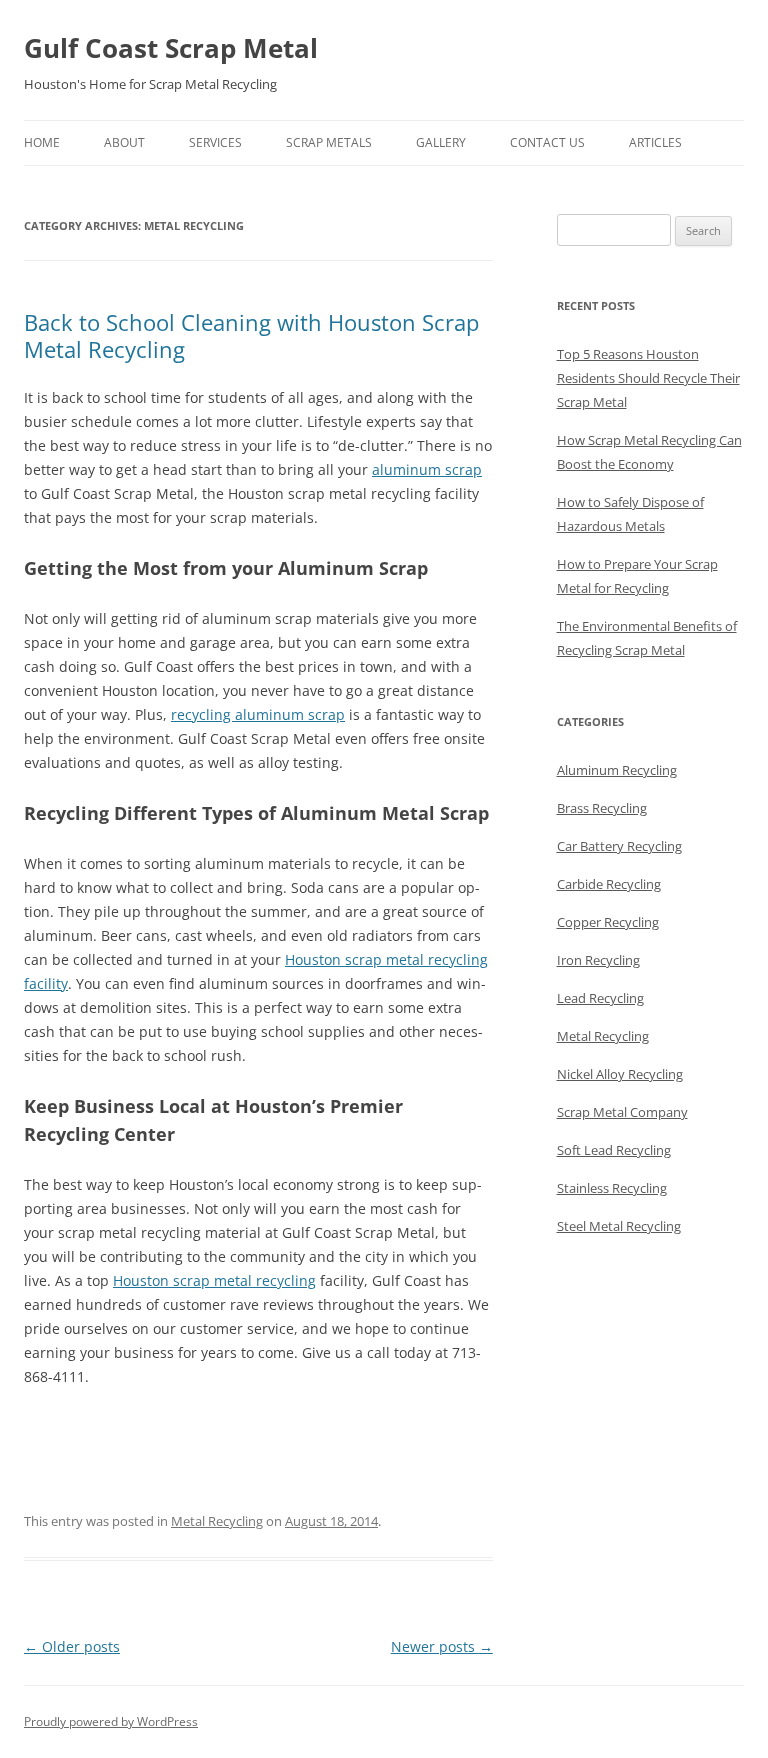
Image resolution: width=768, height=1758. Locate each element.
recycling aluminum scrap (258, 714)
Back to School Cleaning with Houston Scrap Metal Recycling (251, 335)
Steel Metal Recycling (619, 1226)
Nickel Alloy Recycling (620, 1074)
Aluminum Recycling (617, 770)
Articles (655, 142)
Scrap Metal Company (622, 1112)
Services (215, 142)
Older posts (72, 1646)
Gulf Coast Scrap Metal (171, 48)
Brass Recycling (602, 808)
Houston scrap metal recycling (214, 1280)
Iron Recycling (598, 960)
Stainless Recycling (612, 1188)
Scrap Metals (329, 142)
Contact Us (547, 142)
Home (42, 142)
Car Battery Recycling (619, 846)
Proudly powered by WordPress (111, 1721)
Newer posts (442, 1646)
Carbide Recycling (609, 884)
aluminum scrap (427, 469)
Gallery (441, 142)
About (124, 142)
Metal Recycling (217, 1521)
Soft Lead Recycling (614, 1150)
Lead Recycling (600, 998)
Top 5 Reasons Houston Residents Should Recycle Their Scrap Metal (648, 378)
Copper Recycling (608, 922)
